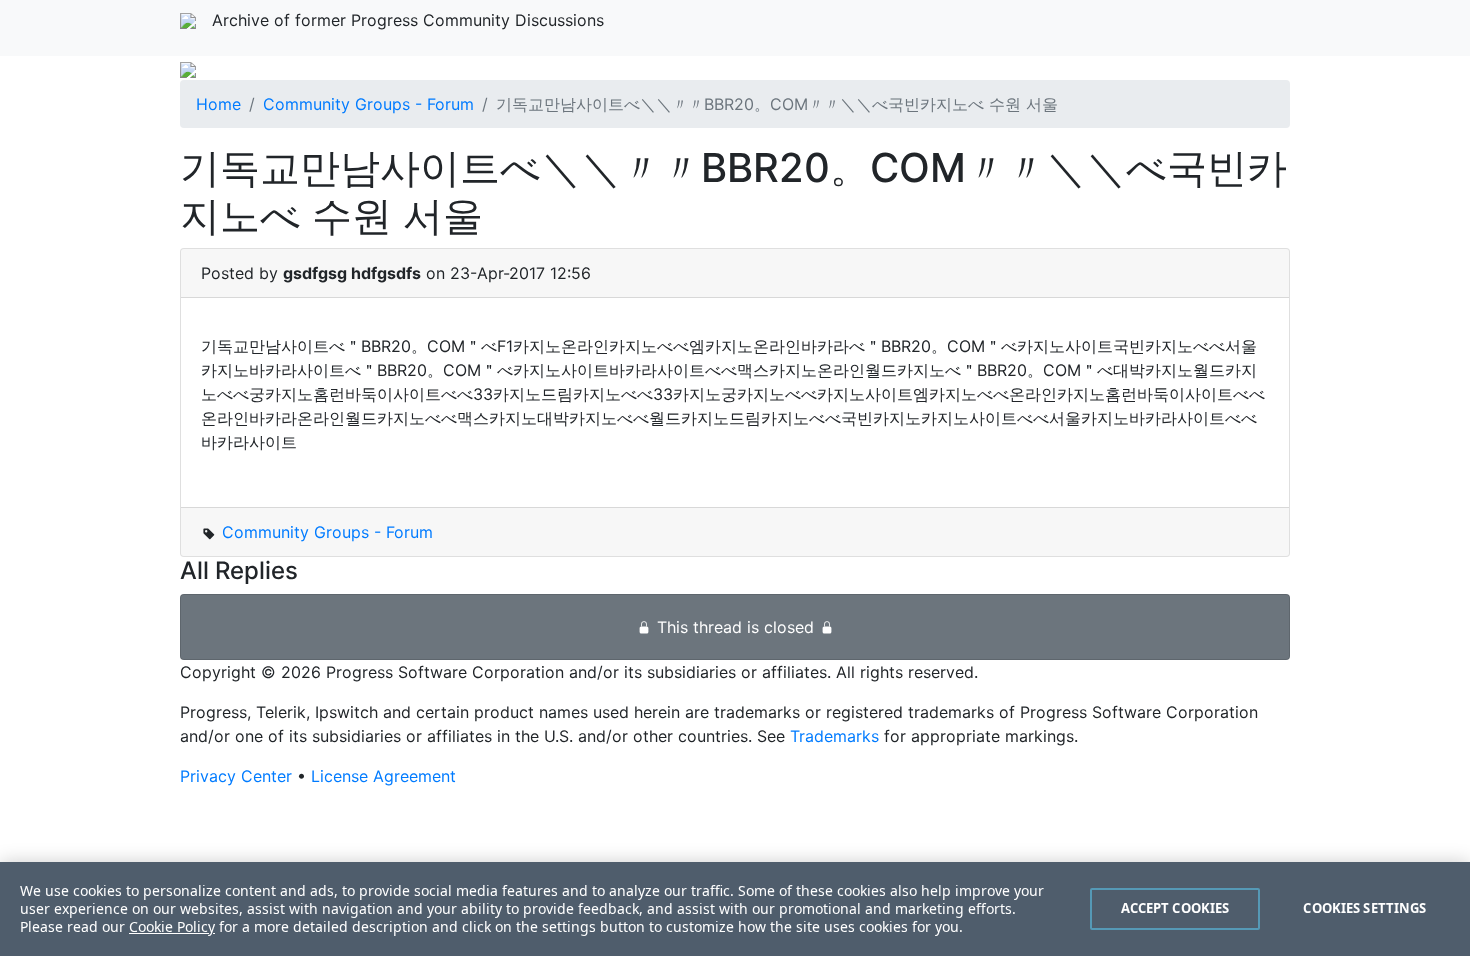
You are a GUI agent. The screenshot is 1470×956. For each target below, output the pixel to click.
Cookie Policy (172, 926)
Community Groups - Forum (368, 104)
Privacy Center (236, 776)
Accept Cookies (1175, 908)
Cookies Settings (1364, 908)
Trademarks (834, 736)
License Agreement (383, 776)
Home (218, 104)
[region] (735, 909)
